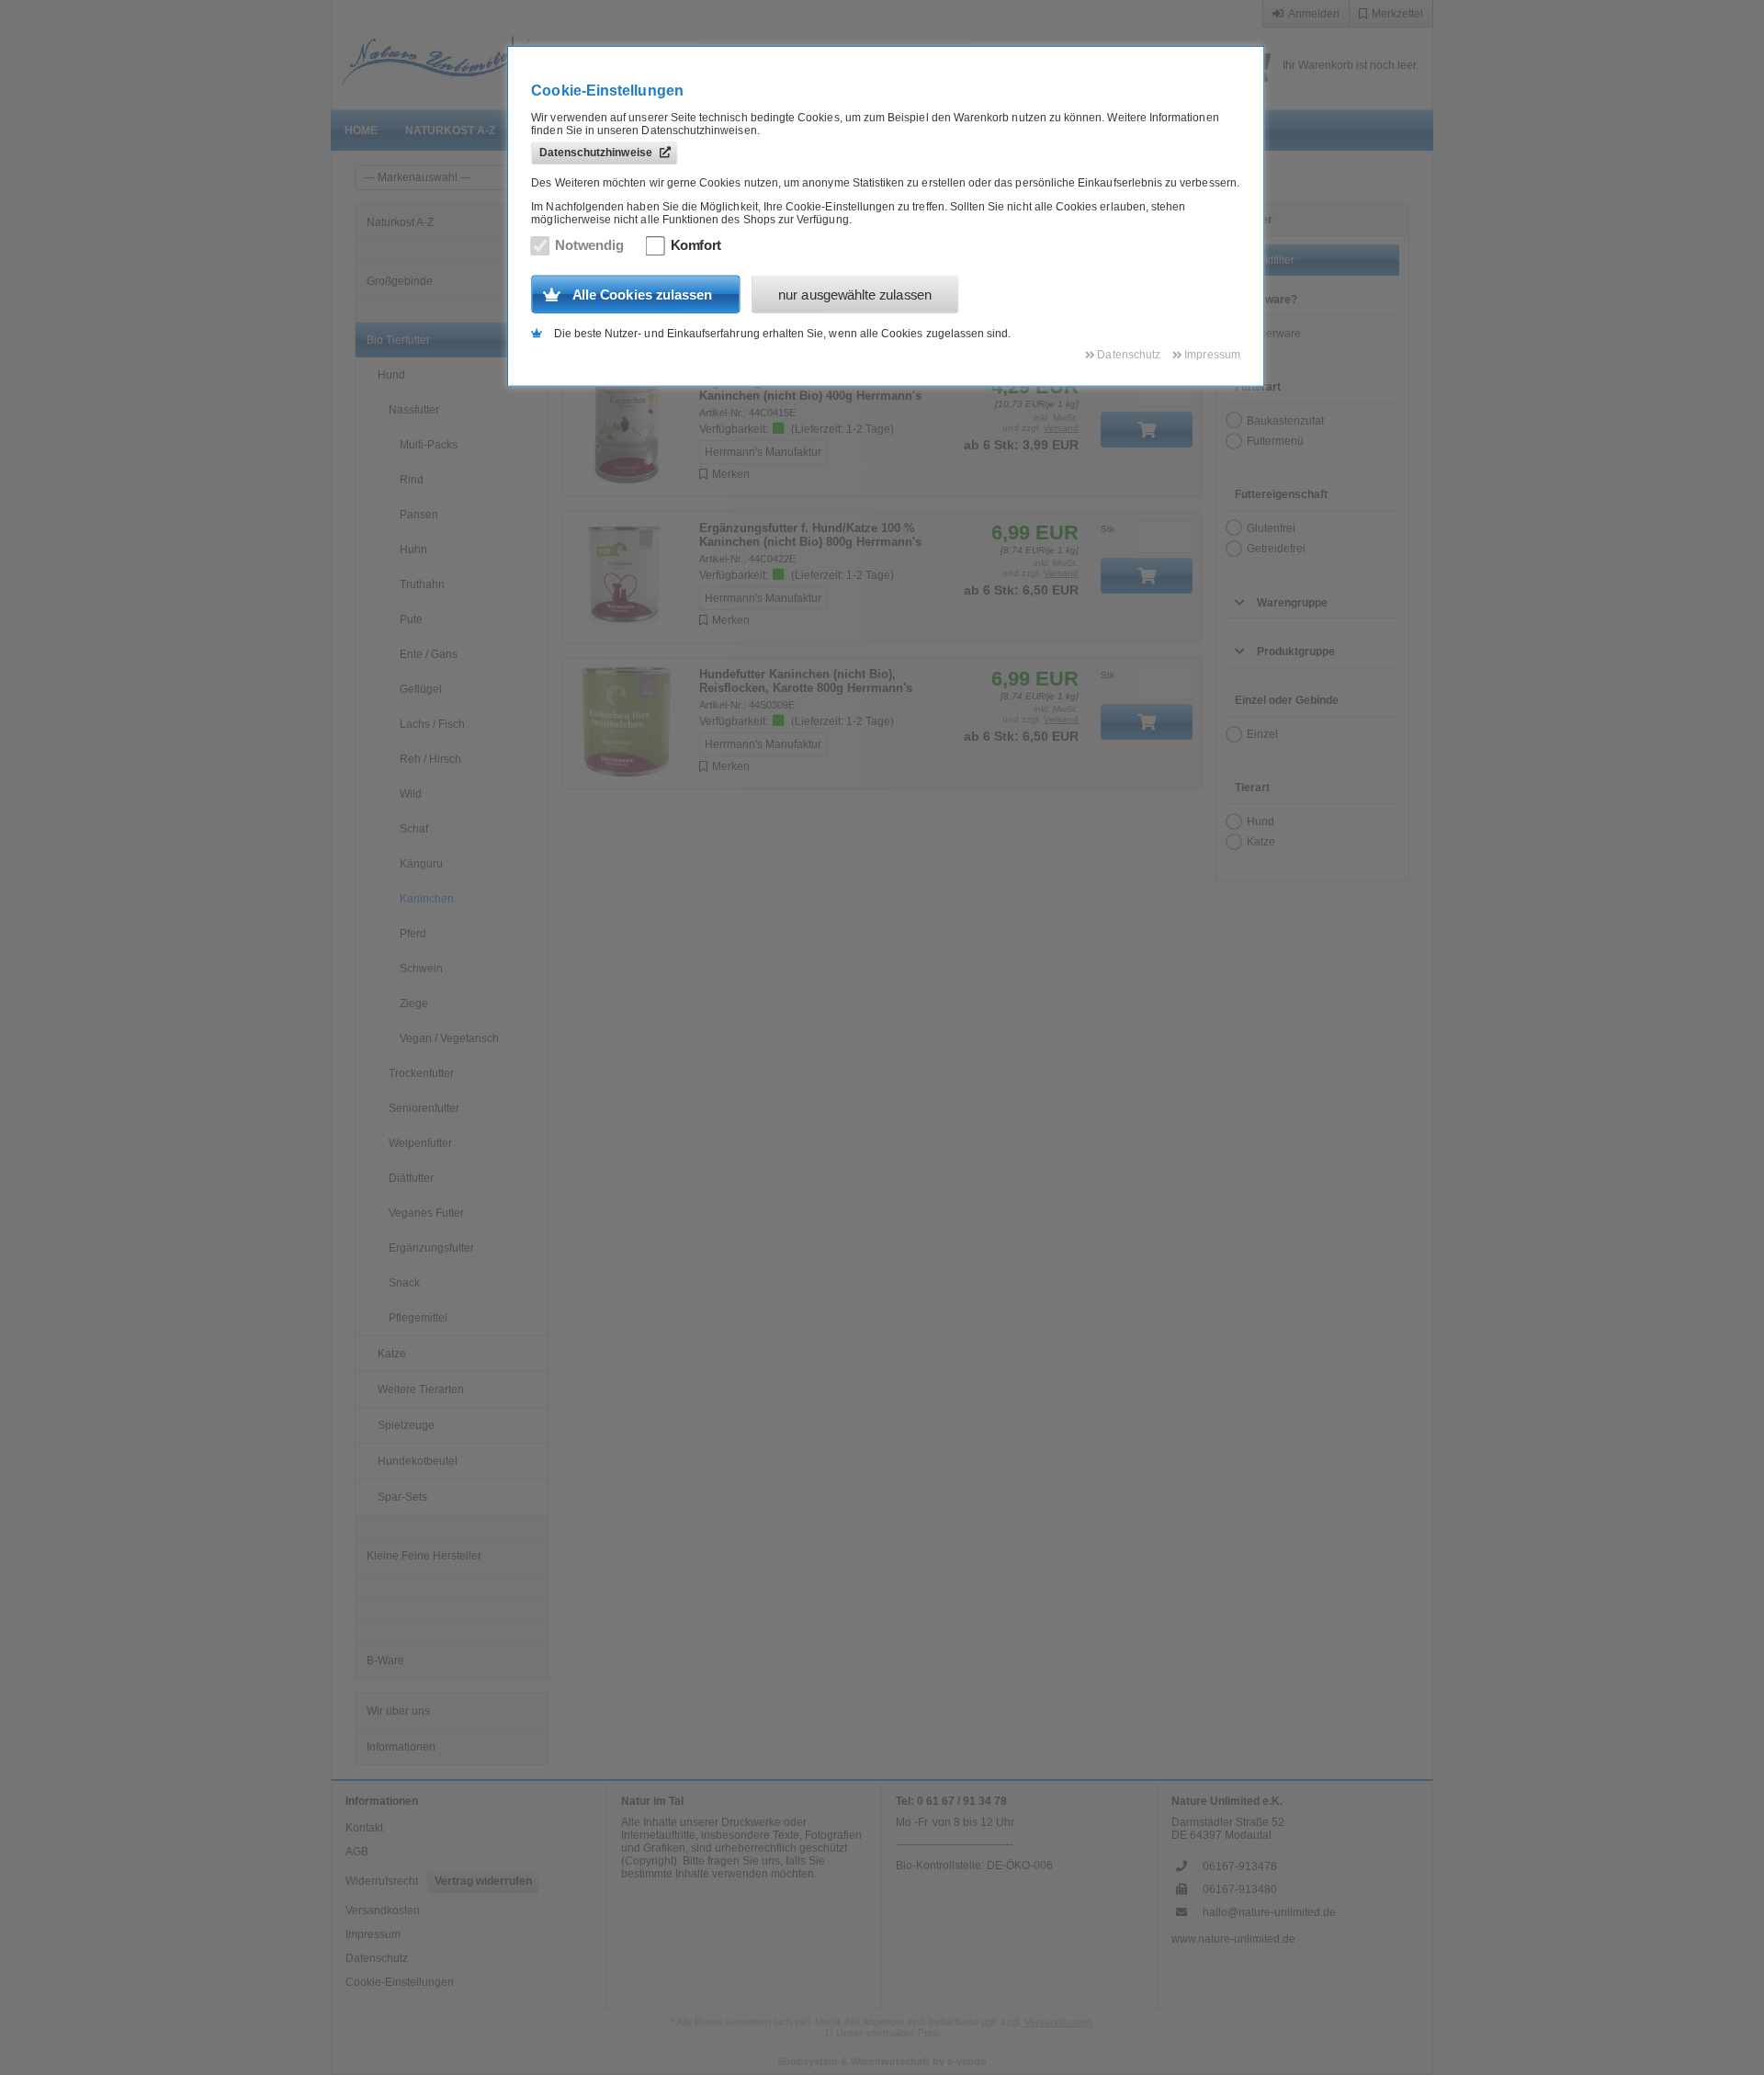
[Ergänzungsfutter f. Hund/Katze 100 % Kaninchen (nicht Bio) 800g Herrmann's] (627, 577)
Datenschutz (377, 1958)
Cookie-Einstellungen (400, 1982)
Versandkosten (383, 1911)
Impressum (373, 1934)
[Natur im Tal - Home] (497, 55)
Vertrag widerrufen (483, 1881)
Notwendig (589, 245)
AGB (357, 1852)
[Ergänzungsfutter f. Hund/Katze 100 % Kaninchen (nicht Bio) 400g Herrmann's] (627, 431)
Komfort (696, 245)
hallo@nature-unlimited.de (1269, 1912)
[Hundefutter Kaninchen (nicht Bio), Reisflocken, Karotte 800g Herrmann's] (627, 723)
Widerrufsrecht (382, 1881)
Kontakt (364, 1828)
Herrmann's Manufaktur (763, 452)
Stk (1108, 529)
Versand (1061, 428)
